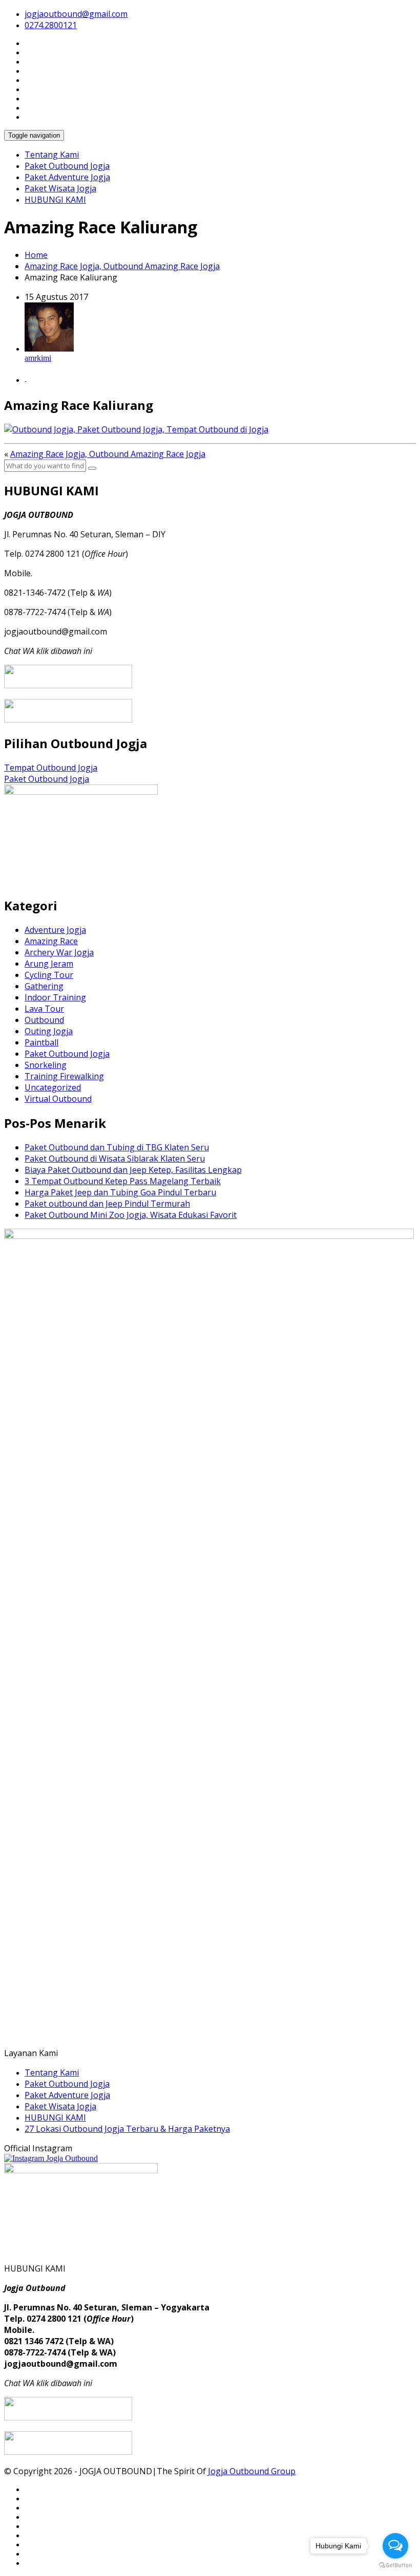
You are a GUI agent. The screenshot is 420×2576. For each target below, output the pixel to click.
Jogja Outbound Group (252, 2471)
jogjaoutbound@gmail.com (76, 14)
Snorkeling (46, 1065)
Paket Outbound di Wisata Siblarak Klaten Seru (115, 1159)
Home (36, 255)
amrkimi (38, 358)
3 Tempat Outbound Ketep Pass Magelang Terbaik (123, 1181)
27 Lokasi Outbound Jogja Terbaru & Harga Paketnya (127, 2129)
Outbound (44, 1020)
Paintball (41, 1042)
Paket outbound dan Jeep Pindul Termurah (107, 1204)
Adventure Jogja (55, 930)
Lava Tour (44, 1009)
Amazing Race (51, 941)
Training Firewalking (64, 1076)
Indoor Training (55, 997)
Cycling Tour (49, 975)
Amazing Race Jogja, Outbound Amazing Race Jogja (122, 266)
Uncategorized (53, 1087)
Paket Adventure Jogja (67, 177)
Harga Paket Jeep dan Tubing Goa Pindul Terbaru (120, 1192)
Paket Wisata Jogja (60, 188)
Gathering (44, 986)
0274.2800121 (51, 25)
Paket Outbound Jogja (67, 166)
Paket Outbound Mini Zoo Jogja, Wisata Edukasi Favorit (131, 1215)
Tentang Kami (52, 155)
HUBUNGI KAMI (55, 200)
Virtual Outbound (58, 1099)
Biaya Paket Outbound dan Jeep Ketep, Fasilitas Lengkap (133, 1170)
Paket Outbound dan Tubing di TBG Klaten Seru (117, 1147)
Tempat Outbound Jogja (51, 768)
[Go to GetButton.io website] (395, 2566)
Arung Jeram (49, 964)
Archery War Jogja (59, 952)
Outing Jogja (49, 1031)
